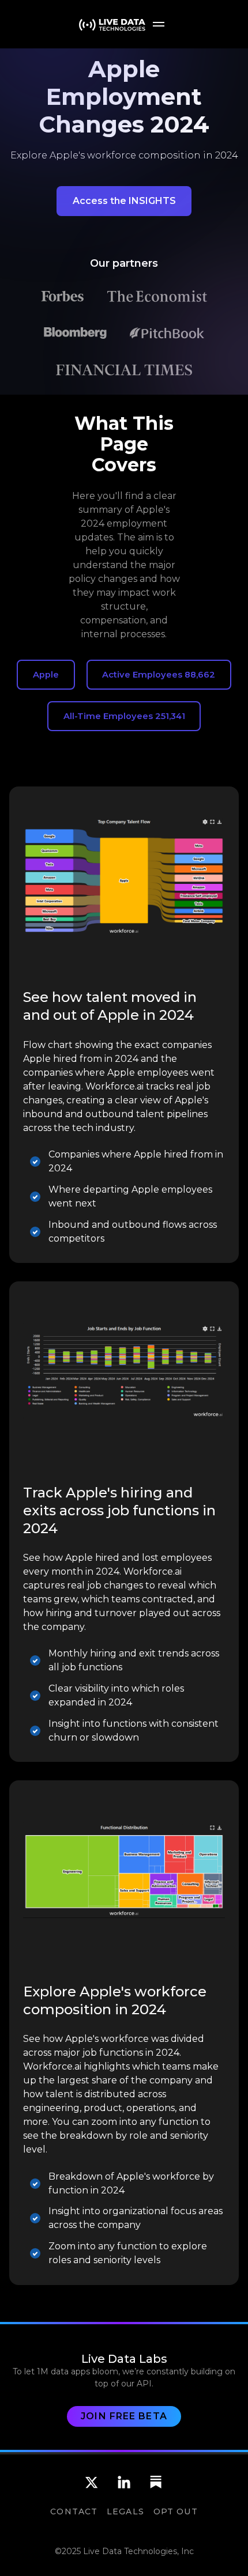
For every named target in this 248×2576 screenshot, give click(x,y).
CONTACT (74, 2511)
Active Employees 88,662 (159, 675)
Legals (125, 2511)
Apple (46, 675)
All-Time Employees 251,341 (124, 716)
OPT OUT (176, 2511)
